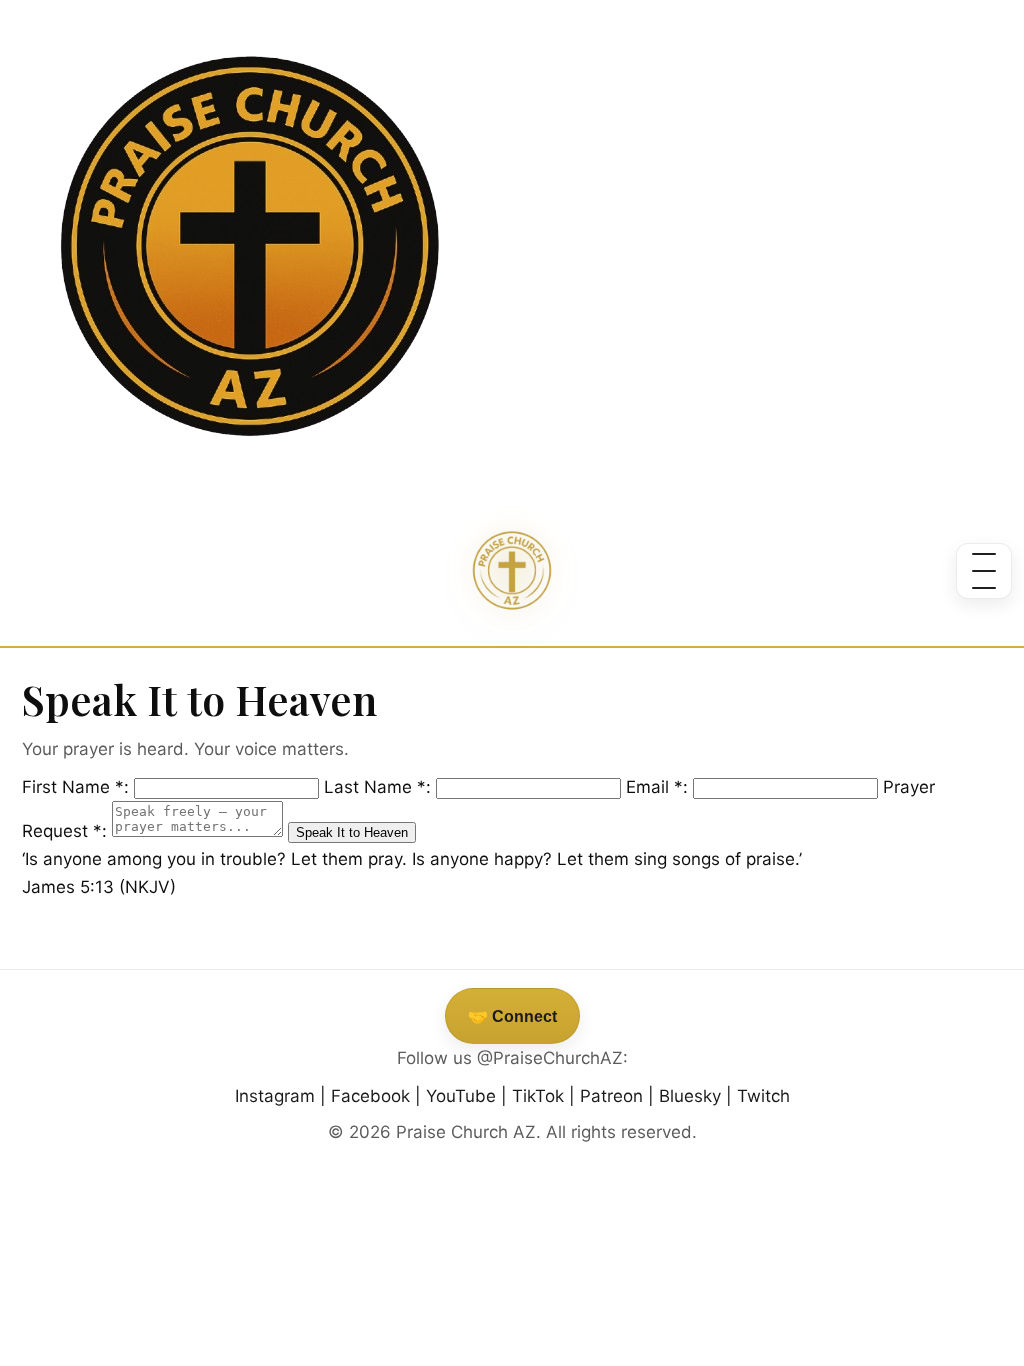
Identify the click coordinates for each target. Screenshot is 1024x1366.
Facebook (370, 1096)
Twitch (763, 1096)
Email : (659, 787)
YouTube (461, 1096)
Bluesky (690, 1096)
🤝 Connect (512, 1016)
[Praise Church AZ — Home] (512, 571)
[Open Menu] (984, 571)
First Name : (78, 787)
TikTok (538, 1096)
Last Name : (380, 787)
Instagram (275, 1096)
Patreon (611, 1096)
